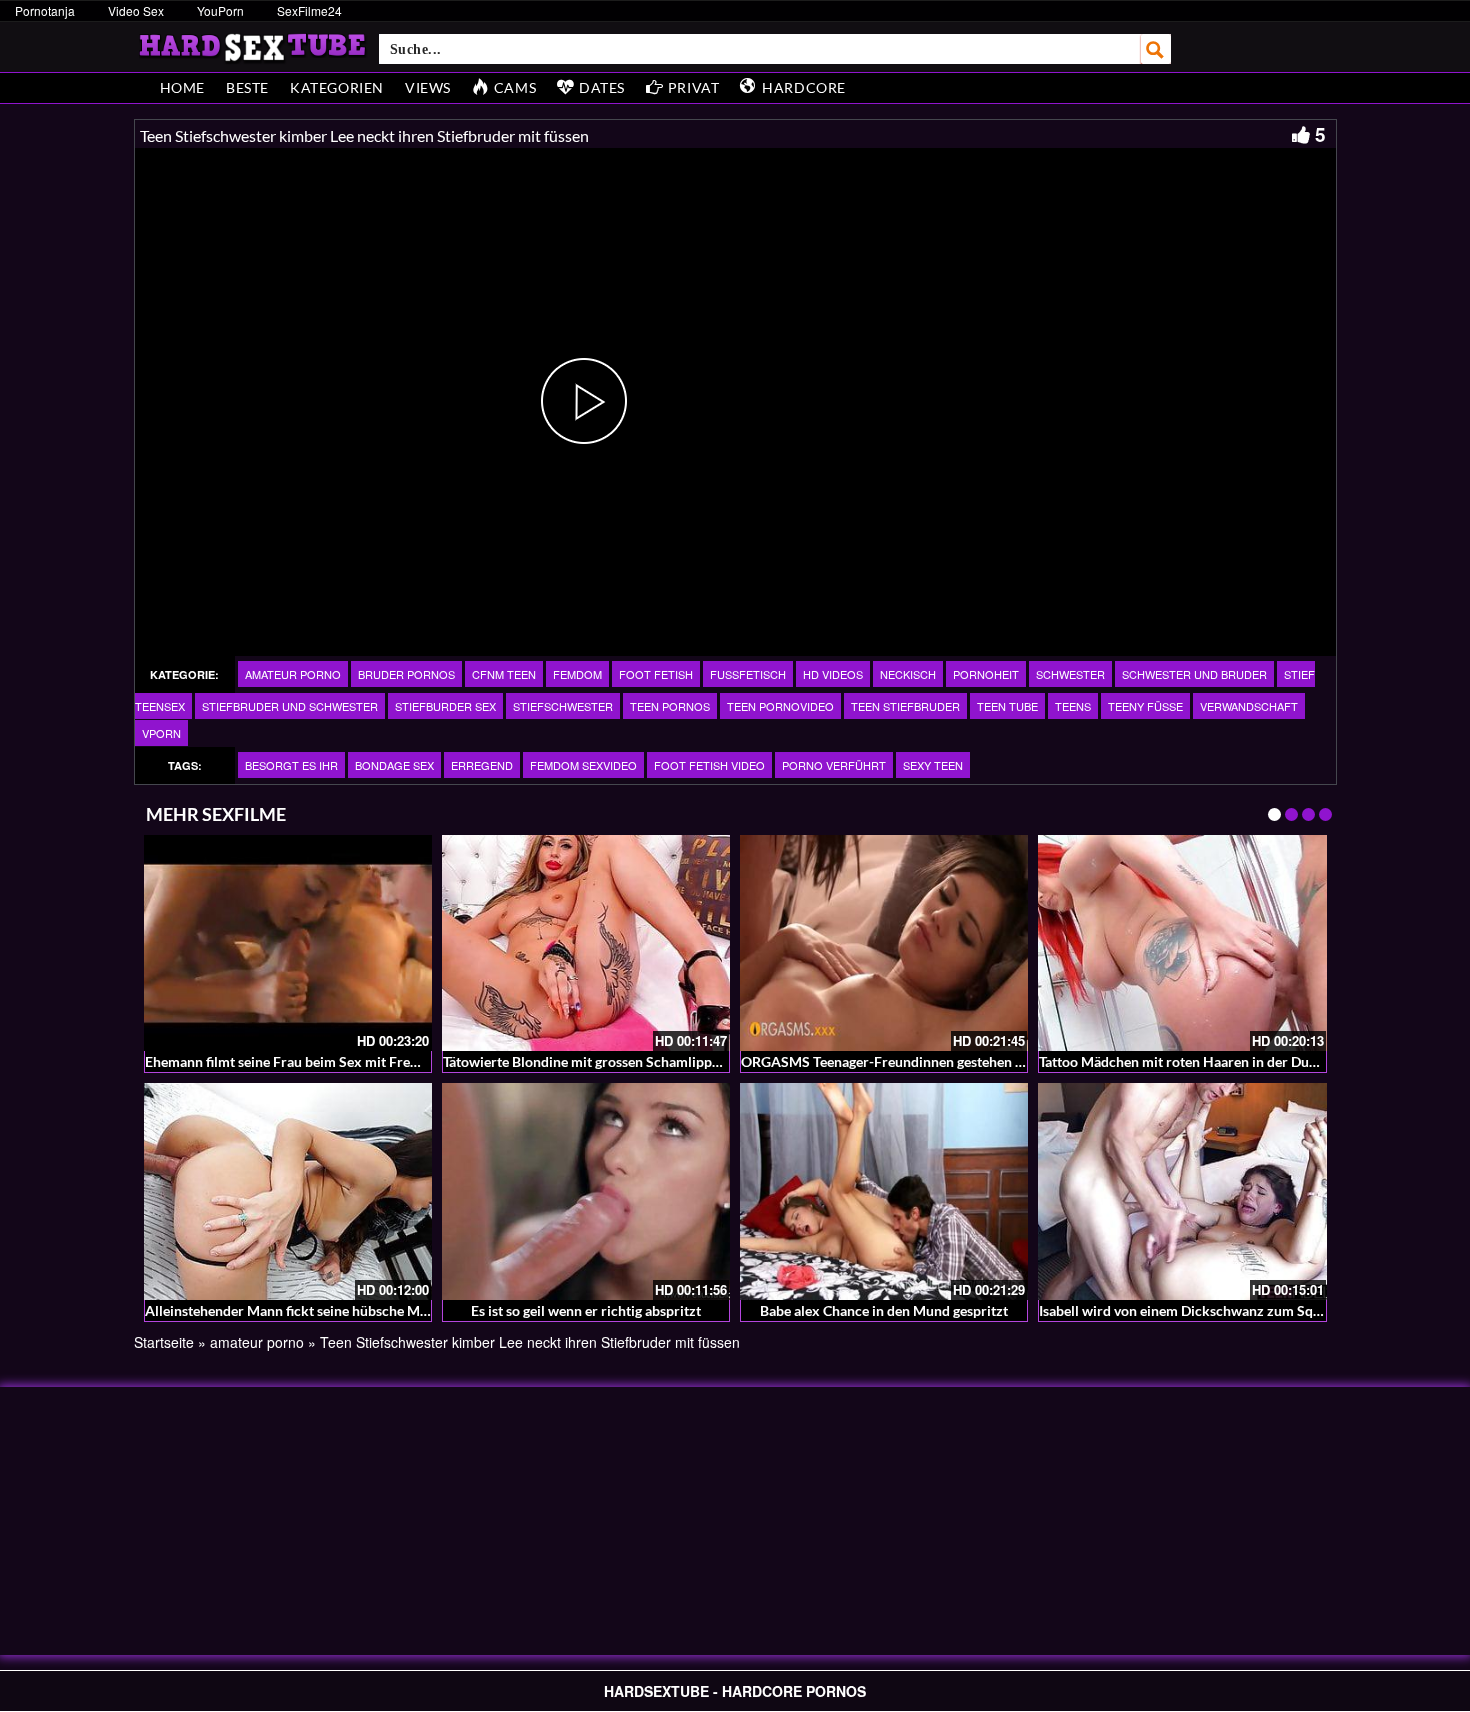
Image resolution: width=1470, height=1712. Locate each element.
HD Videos (833, 674)
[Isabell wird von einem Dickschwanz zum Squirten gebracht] (1182, 1191)
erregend (482, 765)
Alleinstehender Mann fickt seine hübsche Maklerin (304, 1310)
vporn (161, 733)
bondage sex (394, 765)
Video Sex (136, 10)
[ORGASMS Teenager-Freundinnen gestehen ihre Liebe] (884, 943)
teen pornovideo (780, 706)
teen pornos (670, 706)
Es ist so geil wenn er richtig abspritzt (586, 1310)
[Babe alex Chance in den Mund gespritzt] (884, 1191)
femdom (577, 674)
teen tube (1007, 706)
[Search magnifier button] (1156, 49)
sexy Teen (933, 765)
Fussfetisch (748, 674)
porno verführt (834, 765)
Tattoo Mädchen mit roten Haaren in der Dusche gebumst (1216, 1061)
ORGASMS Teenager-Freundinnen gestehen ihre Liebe (908, 1061)
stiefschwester (563, 706)
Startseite (164, 1342)
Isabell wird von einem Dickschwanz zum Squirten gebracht (1224, 1310)
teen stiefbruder (905, 706)
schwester (1070, 674)
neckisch (908, 674)
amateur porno (293, 674)
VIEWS (428, 87)
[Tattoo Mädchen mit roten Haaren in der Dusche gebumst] (1182, 943)
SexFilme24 (309, 10)
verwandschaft (1249, 706)
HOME (182, 87)
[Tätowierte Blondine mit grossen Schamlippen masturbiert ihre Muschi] (586, 943)
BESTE (247, 87)
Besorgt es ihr (291, 765)
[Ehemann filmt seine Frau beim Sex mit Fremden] (288, 943)
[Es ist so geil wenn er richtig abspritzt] (586, 1191)
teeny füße (1145, 706)
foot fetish (656, 674)
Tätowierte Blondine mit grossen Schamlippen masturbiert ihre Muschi (662, 1061)
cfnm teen (504, 674)
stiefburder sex (445, 706)
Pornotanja (45, 10)
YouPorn (220, 10)
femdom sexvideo (583, 765)
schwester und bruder (1194, 674)
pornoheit (986, 674)
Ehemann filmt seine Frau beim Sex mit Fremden (295, 1061)
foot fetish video (709, 765)
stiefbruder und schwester (290, 706)
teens (1073, 706)
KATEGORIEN (337, 87)
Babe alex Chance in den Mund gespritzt (884, 1310)
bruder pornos (406, 674)
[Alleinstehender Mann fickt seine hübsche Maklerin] (288, 1191)
